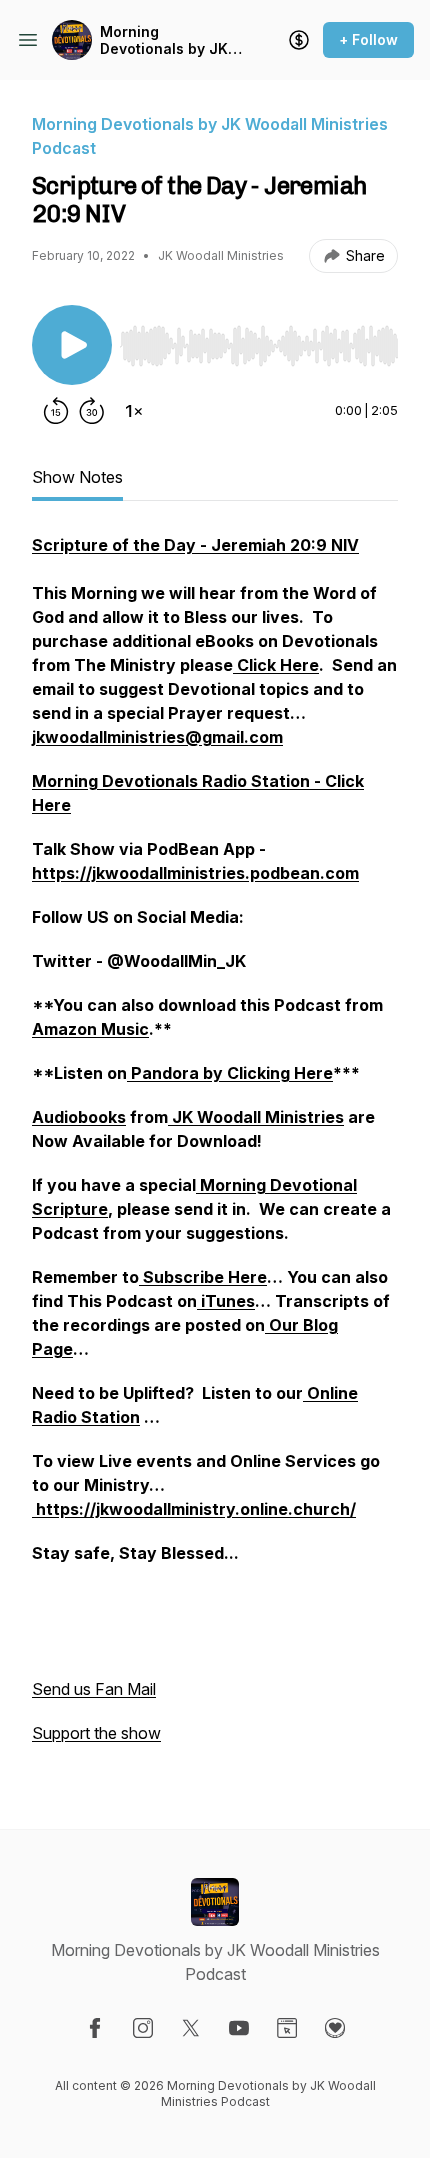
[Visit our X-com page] (191, 2028)
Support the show (96, 1733)
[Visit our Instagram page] (143, 2028)
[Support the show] (299, 40)
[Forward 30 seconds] (92, 411)
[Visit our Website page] (287, 2028)
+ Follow (368, 39)
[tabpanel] (215, 1149)
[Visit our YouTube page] (239, 2028)
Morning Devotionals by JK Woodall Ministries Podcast (165, 40)
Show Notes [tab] (77, 477)
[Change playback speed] (134, 411)
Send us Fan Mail (94, 1689)
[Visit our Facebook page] (95, 2028)
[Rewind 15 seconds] (56, 411)
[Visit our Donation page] (335, 2028)
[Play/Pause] (72, 345)
